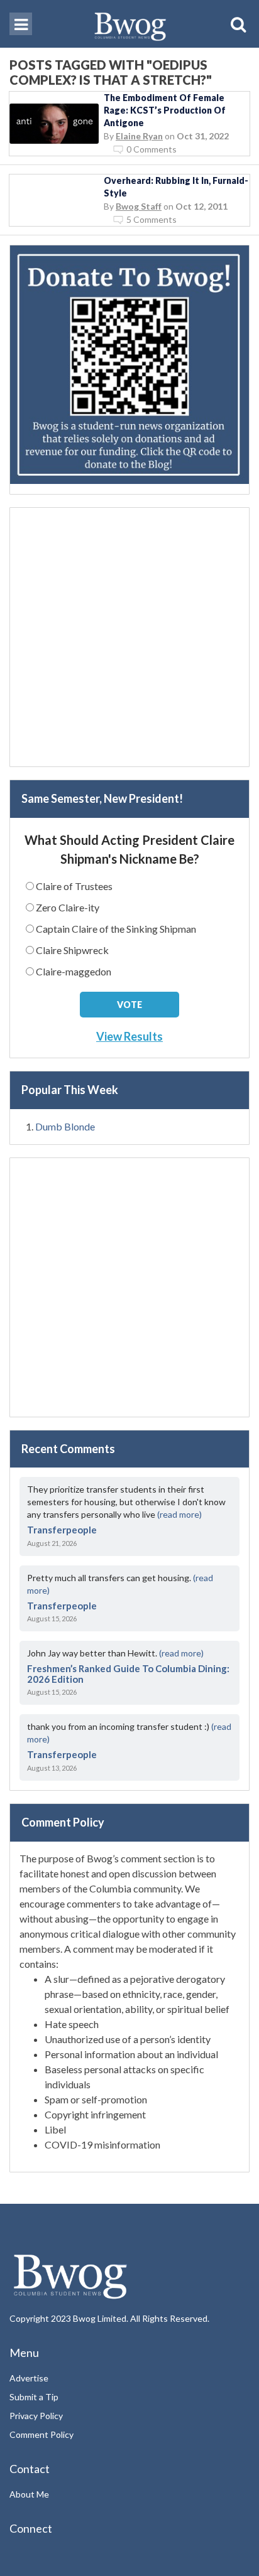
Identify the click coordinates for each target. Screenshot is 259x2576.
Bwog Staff (139, 206)
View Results (129, 1036)
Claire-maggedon (74, 971)
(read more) (179, 1514)
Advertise (29, 2378)
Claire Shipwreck (72, 950)
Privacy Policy (36, 2416)
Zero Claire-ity (68, 907)
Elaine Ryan (139, 136)
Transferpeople (62, 1530)
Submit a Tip (34, 2397)
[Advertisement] (129, 637)
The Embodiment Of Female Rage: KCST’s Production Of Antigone (165, 110)
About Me (29, 2494)
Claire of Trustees (74, 886)
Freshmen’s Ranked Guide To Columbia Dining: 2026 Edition (128, 1674)
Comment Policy (41, 2434)
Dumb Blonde (65, 1126)
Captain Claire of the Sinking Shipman (116, 929)
